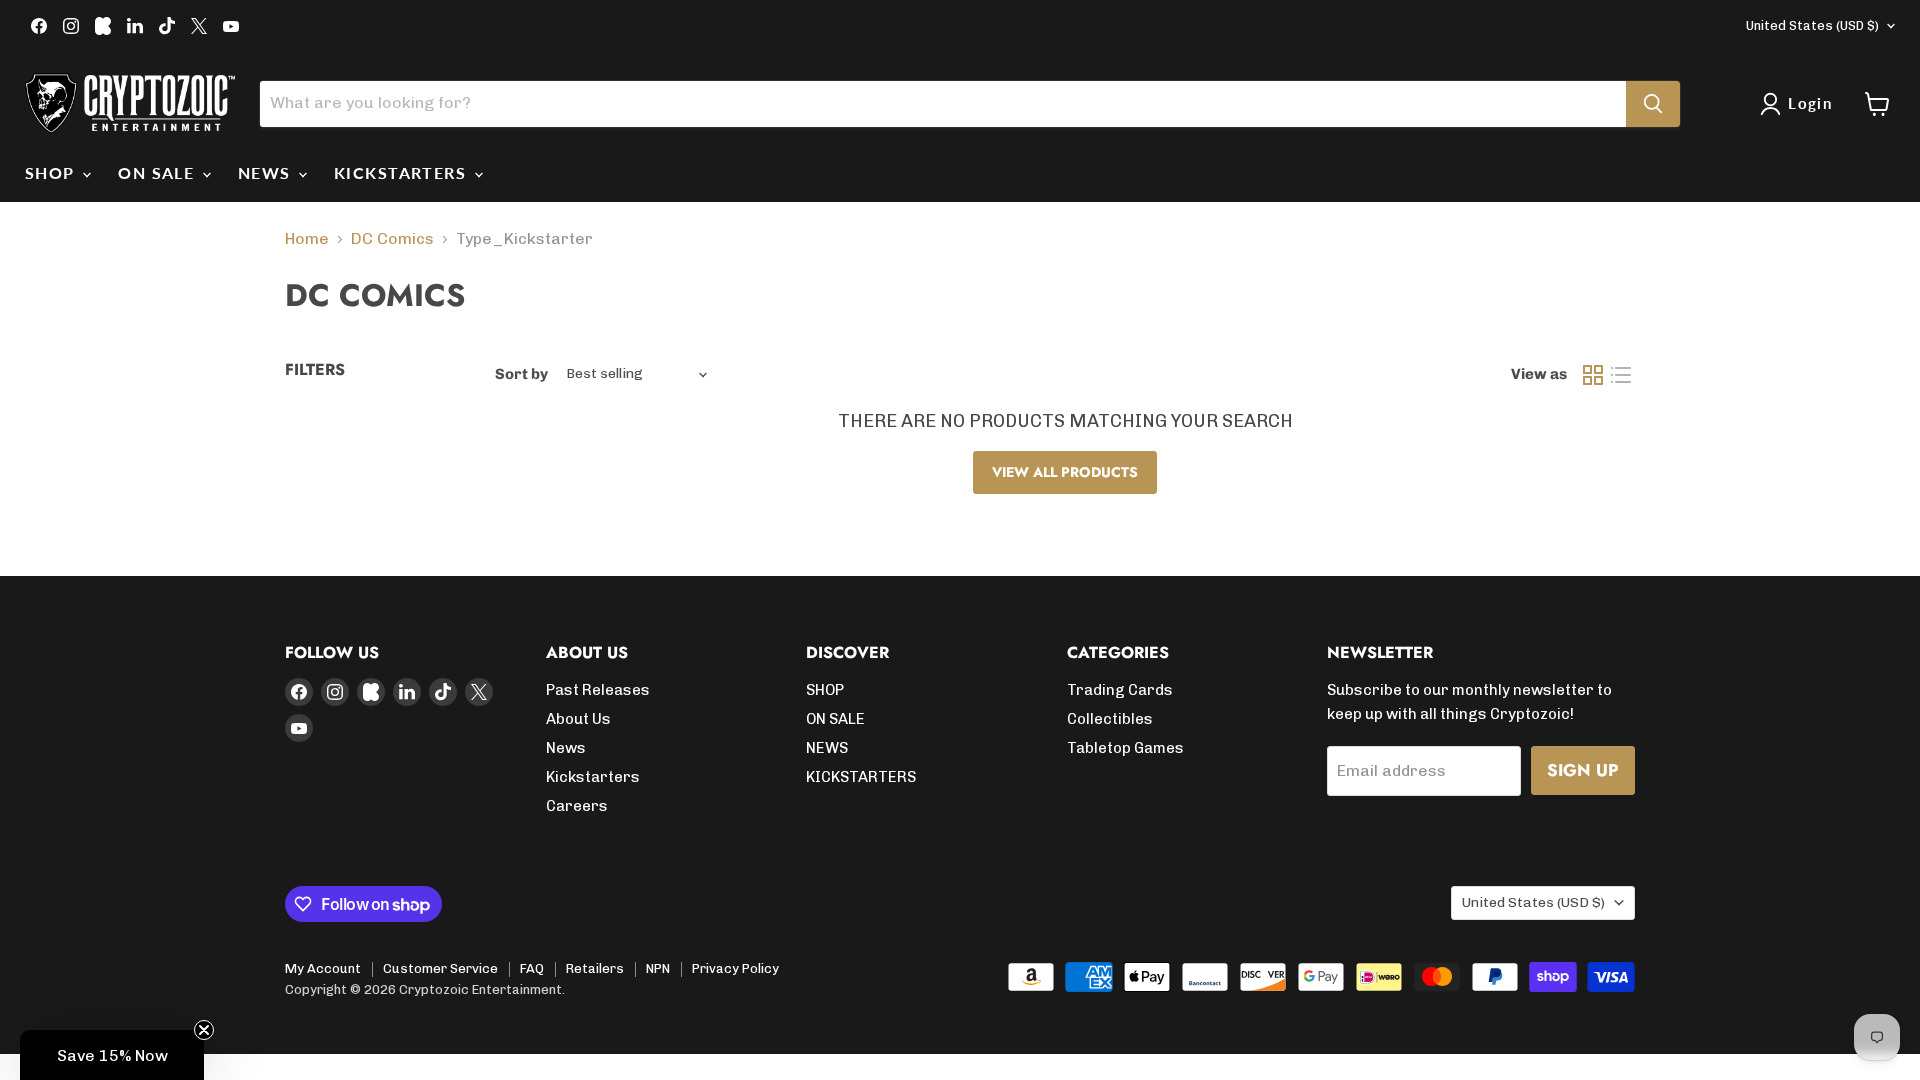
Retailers (595, 968)
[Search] (1653, 104)
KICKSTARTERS (403, 172)
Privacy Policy (735, 968)
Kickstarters (593, 777)
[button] (112, 1055)
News (566, 748)
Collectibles (1110, 719)
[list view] (1621, 375)
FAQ (532, 968)
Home (307, 239)
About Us (578, 719)
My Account (323, 968)
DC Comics (392, 239)
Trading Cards (1120, 690)
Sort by (521, 374)
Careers (577, 806)
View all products (1065, 472)
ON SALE (159, 172)
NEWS (267, 172)
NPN (658, 968)
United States (1812, 25)
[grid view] (1593, 375)
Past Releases (598, 690)
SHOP (52, 172)
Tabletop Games (1125, 748)
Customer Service (440, 968)
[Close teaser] (204, 1030)
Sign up (1583, 770)
